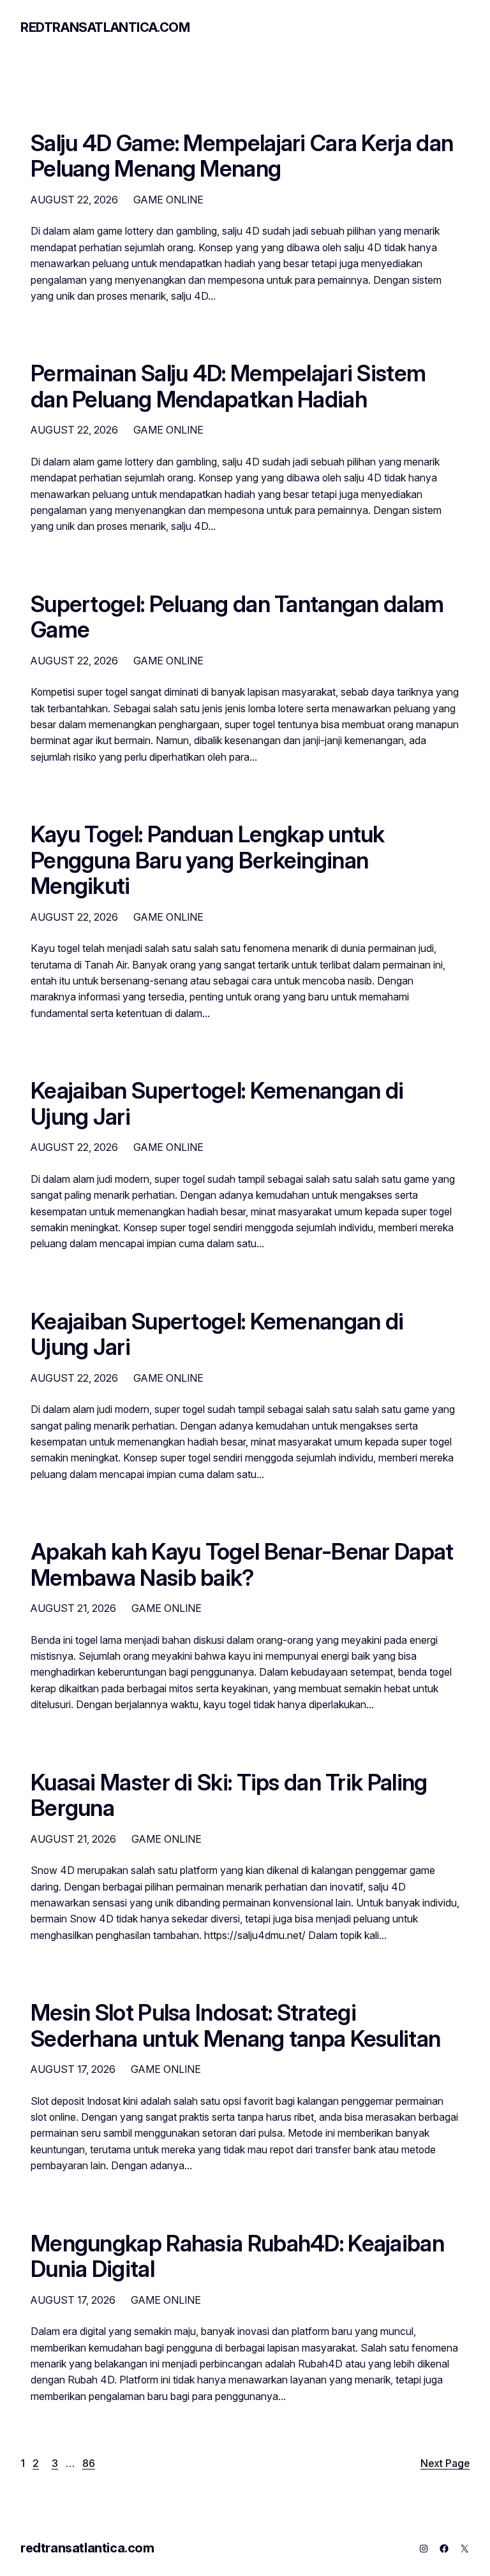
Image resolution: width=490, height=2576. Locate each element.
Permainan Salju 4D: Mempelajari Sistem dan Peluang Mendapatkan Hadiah (228, 386)
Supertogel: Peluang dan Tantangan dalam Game (237, 617)
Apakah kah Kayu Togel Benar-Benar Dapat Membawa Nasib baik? (242, 1564)
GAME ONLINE (168, 200)
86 (89, 2463)
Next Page (445, 2463)
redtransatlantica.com (105, 27)
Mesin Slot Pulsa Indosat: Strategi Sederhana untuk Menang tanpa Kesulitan (235, 2025)
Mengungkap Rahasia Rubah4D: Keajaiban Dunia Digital (237, 2256)
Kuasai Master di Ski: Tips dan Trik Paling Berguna (229, 1795)
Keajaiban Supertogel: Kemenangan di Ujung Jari (217, 1103)
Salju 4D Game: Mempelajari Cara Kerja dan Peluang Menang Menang (242, 156)
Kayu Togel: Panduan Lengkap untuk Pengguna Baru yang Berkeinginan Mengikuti (208, 860)
